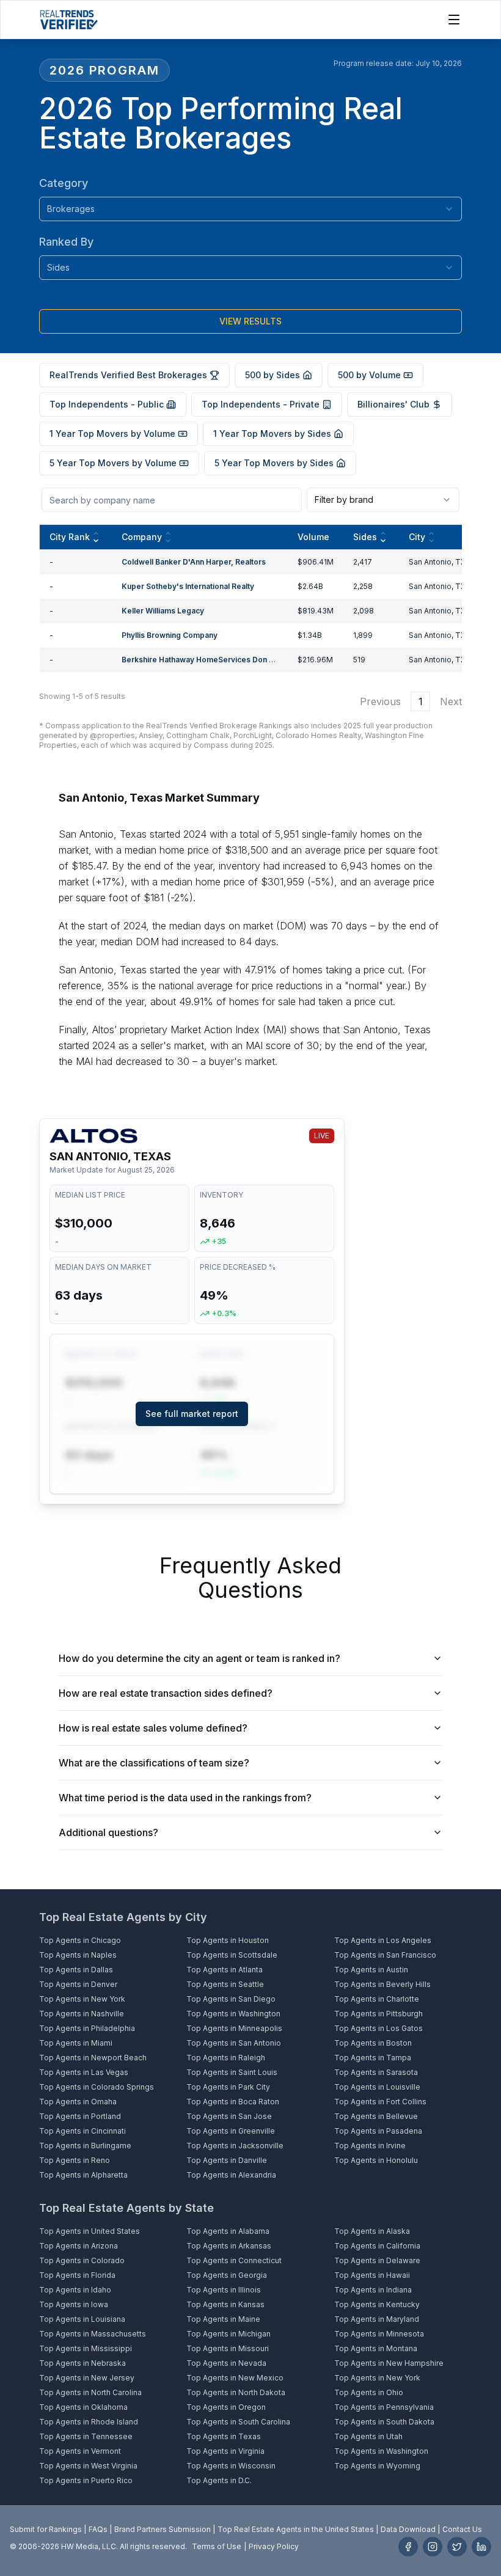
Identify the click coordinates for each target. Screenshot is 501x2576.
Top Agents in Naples (78, 1955)
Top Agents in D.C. (219, 2480)
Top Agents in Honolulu (376, 2160)
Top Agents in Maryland (377, 2319)
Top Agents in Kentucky (377, 2304)
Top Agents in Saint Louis (232, 2072)
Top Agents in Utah (368, 2436)
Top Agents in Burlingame (85, 2146)
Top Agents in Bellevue (376, 2116)
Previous (380, 701)
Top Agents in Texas (224, 2436)
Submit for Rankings (46, 2529)
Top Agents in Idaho (75, 2290)
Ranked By (66, 242)
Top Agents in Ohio (369, 2392)
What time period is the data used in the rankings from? (185, 1798)
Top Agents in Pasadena (378, 2131)
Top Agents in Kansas (225, 2304)
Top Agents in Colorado (82, 2260)
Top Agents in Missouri (228, 2348)
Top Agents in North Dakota (236, 2392)
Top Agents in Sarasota (376, 2072)
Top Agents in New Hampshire (389, 2363)
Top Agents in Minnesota (379, 2334)
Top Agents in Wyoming (377, 2466)
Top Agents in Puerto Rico (86, 2480)
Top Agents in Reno (75, 2160)
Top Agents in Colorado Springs (97, 2087)
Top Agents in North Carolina (90, 2392)
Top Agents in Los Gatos (378, 2028)
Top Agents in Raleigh (226, 2058)
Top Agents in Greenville (231, 2131)
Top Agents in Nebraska (82, 2363)
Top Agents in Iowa (74, 2304)
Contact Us (462, 2529)
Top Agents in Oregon (226, 2407)
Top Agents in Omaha (78, 2102)
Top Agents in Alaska (372, 2231)
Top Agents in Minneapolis (234, 2028)
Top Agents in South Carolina (238, 2422)
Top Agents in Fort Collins (380, 2102)
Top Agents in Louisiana (82, 2319)
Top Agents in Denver (78, 1984)
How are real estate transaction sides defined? (166, 1693)
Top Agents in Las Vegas (84, 2072)
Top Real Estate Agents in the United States (296, 2529)
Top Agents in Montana (376, 2348)
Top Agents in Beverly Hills (382, 1984)
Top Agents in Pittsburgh (378, 2014)
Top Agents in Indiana (373, 2290)
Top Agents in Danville (227, 2160)
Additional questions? (108, 1832)
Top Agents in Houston (228, 1940)
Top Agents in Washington (233, 2014)
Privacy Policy (274, 2546)
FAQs (98, 2529)
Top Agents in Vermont (80, 2451)
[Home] (69, 20)
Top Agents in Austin (371, 1970)
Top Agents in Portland (80, 2116)
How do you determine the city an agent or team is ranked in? (199, 1658)
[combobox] (250, 209)
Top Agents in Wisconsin (231, 2466)
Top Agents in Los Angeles (383, 1940)
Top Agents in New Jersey (87, 2378)
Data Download (408, 2529)
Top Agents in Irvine (370, 2146)
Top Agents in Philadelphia (87, 2028)
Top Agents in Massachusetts (93, 2334)
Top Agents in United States (90, 2231)
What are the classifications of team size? (154, 1763)
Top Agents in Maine (223, 2319)
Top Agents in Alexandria (231, 2175)
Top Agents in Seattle (225, 1984)
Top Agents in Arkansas (229, 2246)
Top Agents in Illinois (224, 2290)
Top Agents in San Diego (231, 1999)
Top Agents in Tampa (373, 2058)
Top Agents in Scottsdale (232, 1955)
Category (64, 183)
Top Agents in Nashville (82, 2014)
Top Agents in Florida (77, 2275)
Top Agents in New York (82, 1999)
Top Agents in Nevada (226, 2363)
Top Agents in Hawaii (372, 2275)
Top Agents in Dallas (76, 1970)
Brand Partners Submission (163, 2529)
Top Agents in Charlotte (377, 1999)
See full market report (192, 1414)
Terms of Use (217, 2546)
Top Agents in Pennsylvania (384, 2407)
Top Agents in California (377, 2246)
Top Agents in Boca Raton (233, 2102)
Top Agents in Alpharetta (83, 2175)
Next (451, 701)
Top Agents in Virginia (225, 2451)
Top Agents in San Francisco (385, 1955)
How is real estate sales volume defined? (153, 1728)
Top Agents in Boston (373, 2043)
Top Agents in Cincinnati (82, 2131)
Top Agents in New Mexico (235, 2378)
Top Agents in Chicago (80, 1940)
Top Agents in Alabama (228, 2231)
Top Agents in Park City (228, 2087)
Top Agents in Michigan (229, 2334)
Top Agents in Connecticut (234, 2260)
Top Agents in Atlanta (225, 1970)
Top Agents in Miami (76, 2043)
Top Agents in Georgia (227, 2275)
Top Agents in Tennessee (86, 2436)
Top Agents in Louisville (377, 2087)
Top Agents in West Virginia (88, 2466)
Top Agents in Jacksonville (235, 2146)
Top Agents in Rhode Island (89, 2422)
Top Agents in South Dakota (384, 2422)
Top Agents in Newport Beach (93, 2058)
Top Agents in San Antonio (234, 2043)
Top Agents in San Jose (229, 2116)
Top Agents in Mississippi (86, 2348)
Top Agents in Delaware (377, 2260)
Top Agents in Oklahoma (83, 2407)
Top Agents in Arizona (79, 2246)
